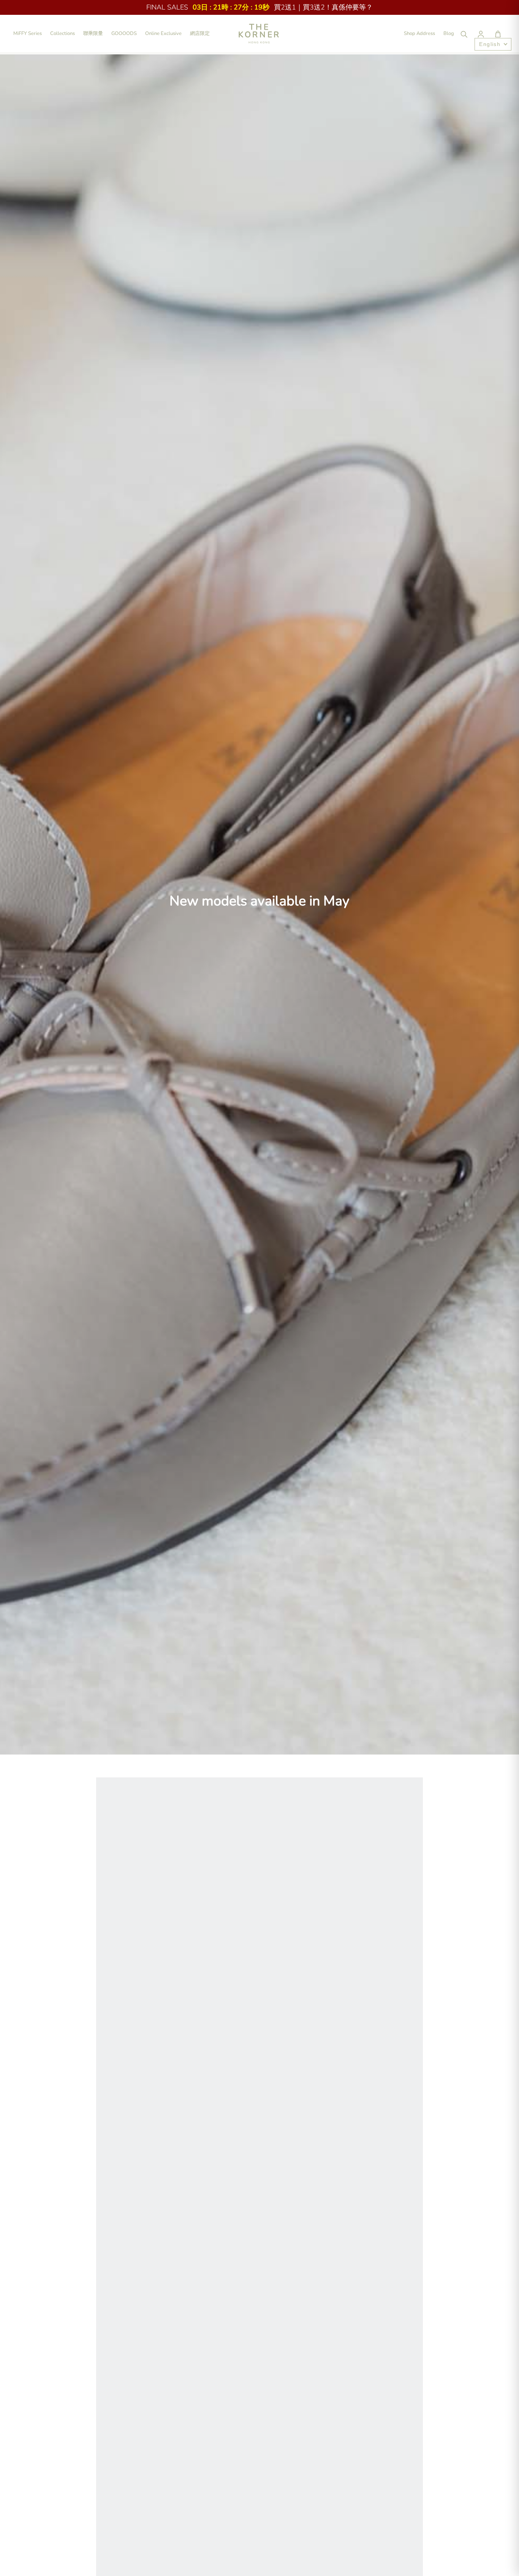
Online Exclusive (163, 33)
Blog (449, 33)
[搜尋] (464, 34)
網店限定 (200, 33)
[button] (498, 34)
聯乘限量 (93, 33)
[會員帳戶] (481, 34)
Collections (63, 33)
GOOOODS (124, 33)
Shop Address (419, 33)
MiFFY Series (28, 33)
